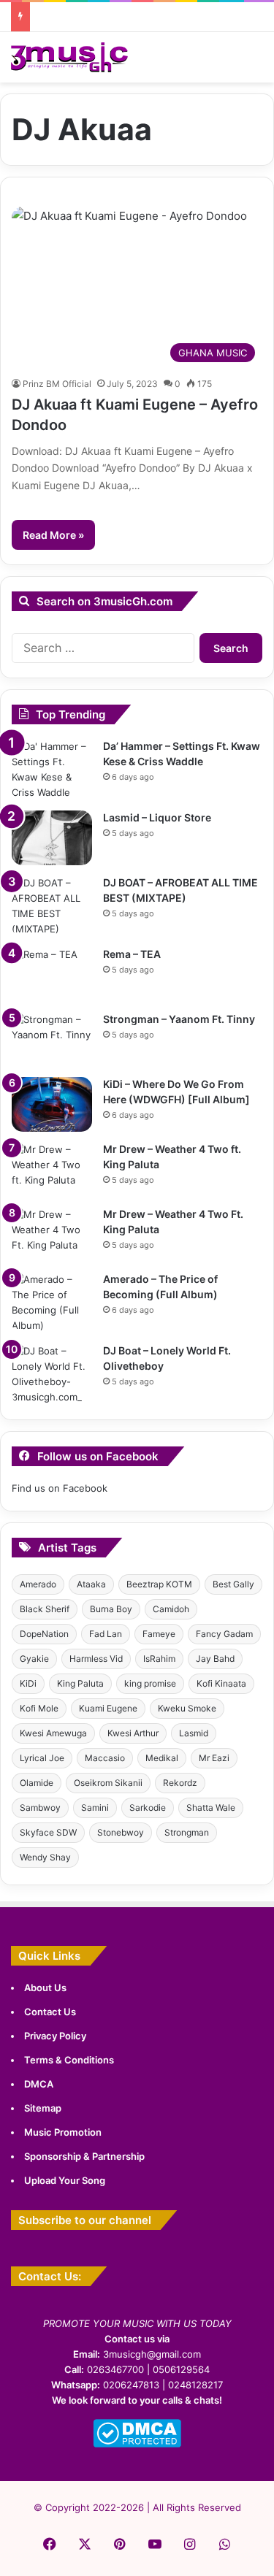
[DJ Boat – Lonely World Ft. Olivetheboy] (52, 1374)
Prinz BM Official (57, 384)
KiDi (28, 1683)
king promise (150, 1683)
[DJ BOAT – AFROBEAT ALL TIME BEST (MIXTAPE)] (52, 906)
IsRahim (159, 1659)
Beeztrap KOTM (159, 1584)
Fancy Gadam (224, 1634)
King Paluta (80, 1683)
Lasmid (194, 1733)
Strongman (187, 1832)
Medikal (162, 1758)
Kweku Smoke (187, 1708)
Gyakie (34, 1659)
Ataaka (91, 1584)
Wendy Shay (45, 1857)
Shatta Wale (211, 1808)
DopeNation (44, 1634)
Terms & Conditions (69, 2060)
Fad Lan (106, 1634)
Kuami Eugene (108, 1708)
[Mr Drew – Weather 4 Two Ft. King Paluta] (52, 1234)
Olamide (37, 1783)
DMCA (39, 2084)
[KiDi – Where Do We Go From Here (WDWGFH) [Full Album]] (52, 1104)
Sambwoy (40, 1808)
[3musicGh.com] (69, 57)
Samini (95, 1808)
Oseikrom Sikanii (108, 1783)
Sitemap (43, 2108)
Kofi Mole (39, 1708)
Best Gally (233, 1584)
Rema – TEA (132, 954)
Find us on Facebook (60, 1488)
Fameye (159, 1634)
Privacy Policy (55, 2036)
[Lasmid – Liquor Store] (52, 838)
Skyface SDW (48, 1832)
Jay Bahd (215, 1659)
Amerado (38, 1584)
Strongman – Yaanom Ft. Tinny (179, 1019)
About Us (45, 1987)
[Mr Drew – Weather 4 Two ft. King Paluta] (52, 1169)
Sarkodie (148, 1808)
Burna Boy (111, 1609)
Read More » (53, 535)
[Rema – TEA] (52, 974)
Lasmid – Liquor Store (157, 817)
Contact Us (50, 2012)
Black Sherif (45, 1609)
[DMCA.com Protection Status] (137, 2444)
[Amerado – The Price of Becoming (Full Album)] (52, 1303)
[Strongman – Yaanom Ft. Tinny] (52, 1039)
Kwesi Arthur (133, 1733)
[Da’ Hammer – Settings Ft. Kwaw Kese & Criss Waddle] (52, 770)
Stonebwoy (121, 1832)
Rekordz (180, 1783)
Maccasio (105, 1758)
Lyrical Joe (42, 1758)
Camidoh (171, 1609)
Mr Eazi (214, 1758)
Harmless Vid (96, 1659)
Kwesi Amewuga (53, 1733)
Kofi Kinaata (221, 1683)
